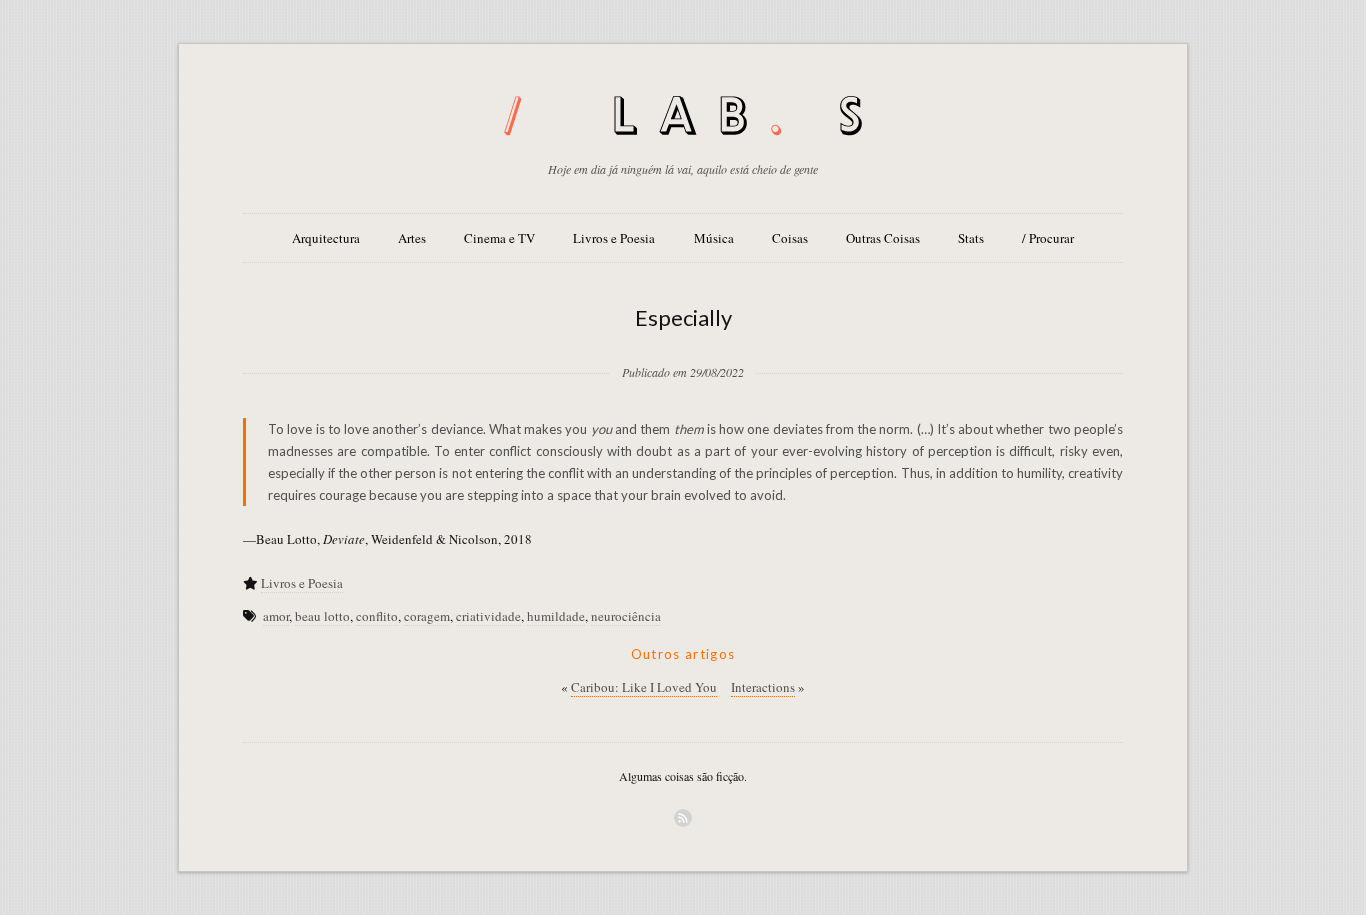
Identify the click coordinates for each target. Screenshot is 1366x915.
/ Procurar (1048, 238)
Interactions (763, 687)
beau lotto (322, 616)
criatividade (488, 616)
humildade (556, 616)
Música (714, 238)
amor (276, 616)
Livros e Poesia (614, 238)
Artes (412, 238)
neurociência (626, 616)
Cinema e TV (499, 238)
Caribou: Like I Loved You (644, 687)
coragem (427, 616)
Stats (971, 238)
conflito (377, 616)
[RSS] (683, 818)
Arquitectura (326, 238)
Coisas (790, 238)
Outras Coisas (883, 238)
